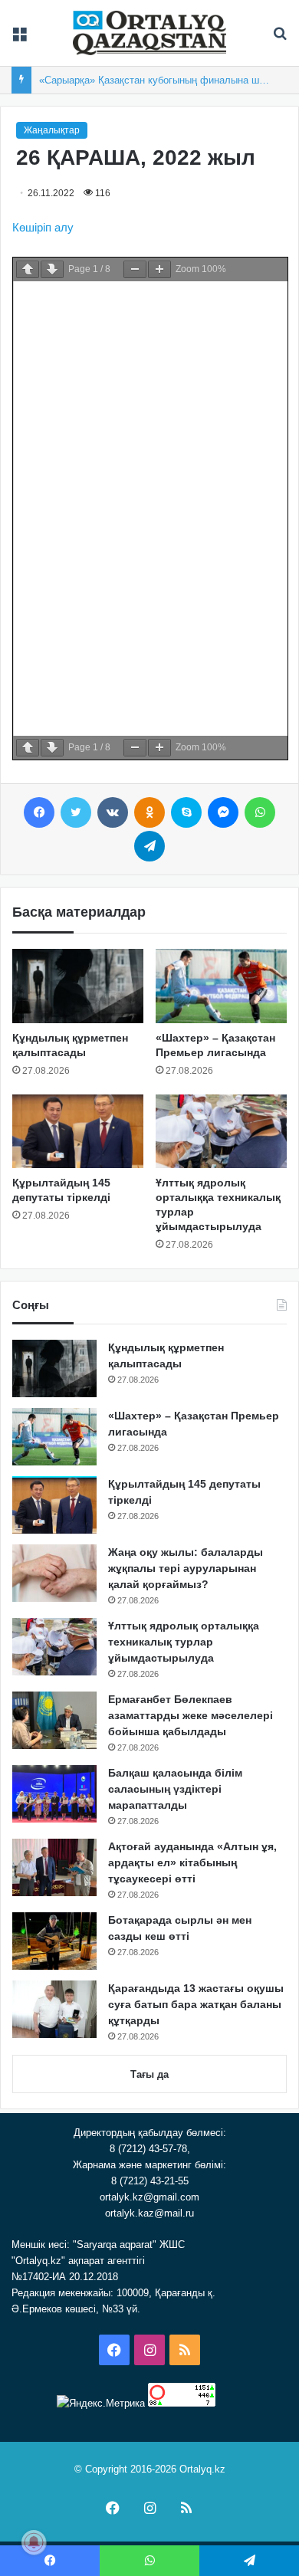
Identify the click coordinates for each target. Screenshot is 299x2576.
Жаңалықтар (52, 130)
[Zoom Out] (135, 269)
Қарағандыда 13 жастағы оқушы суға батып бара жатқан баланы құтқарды (196, 2004)
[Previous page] (28, 269)
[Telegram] (149, 846)
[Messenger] (223, 812)
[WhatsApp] (260, 812)
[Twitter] (76, 812)
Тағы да (149, 2074)
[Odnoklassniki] (149, 812)
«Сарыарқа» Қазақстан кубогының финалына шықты (161, 80)
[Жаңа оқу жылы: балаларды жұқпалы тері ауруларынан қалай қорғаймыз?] (54, 1573)
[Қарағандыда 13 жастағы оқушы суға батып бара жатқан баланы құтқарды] (54, 2009)
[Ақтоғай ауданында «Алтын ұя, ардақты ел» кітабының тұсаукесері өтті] (54, 1867)
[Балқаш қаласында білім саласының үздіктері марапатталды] (54, 1794)
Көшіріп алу (43, 227)
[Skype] (186, 812)
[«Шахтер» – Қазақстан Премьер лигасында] (221, 986)
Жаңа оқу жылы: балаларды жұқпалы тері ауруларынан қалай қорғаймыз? (186, 1568)
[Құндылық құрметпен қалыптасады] (78, 986)
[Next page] (52, 269)
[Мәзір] (19, 39)
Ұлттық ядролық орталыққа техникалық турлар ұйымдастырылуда (184, 1642)
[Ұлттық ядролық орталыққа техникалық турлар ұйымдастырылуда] (221, 1131)
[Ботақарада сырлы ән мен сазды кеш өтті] (54, 1941)
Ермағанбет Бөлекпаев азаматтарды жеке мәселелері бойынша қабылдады (191, 1715)
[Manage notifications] (34, 2542)
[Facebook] (39, 812)
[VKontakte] (113, 812)
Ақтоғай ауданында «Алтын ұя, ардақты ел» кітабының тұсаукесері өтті (192, 1862)
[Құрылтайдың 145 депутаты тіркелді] (78, 1131)
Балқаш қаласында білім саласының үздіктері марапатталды (175, 1789)
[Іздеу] (280, 39)
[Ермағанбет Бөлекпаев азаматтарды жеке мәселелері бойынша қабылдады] (54, 1720)
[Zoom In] (159, 269)
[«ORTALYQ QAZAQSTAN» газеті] (149, 33)
